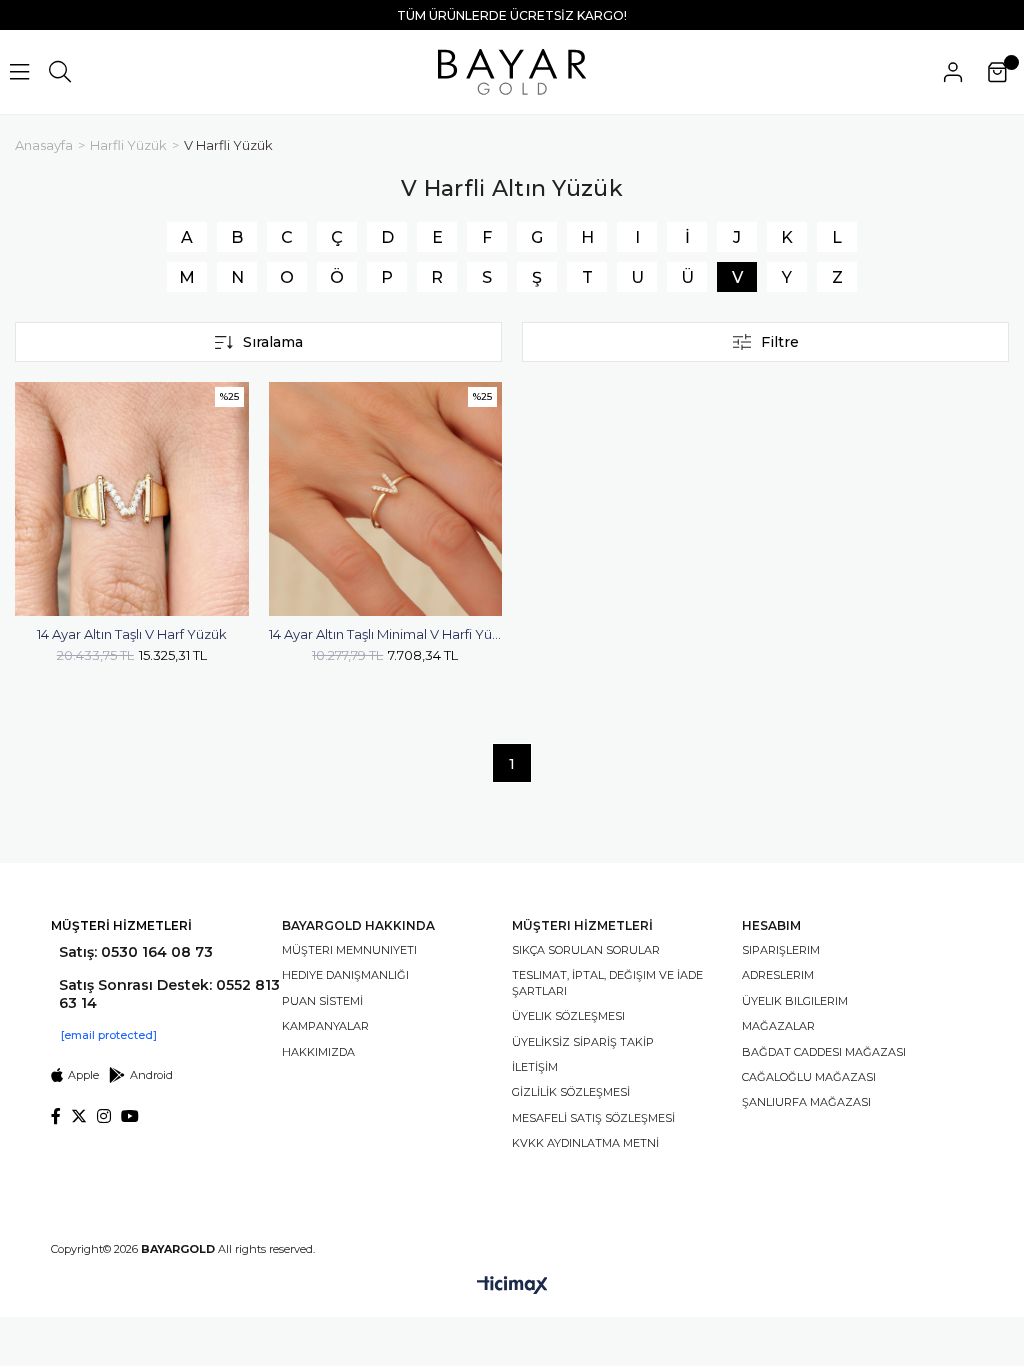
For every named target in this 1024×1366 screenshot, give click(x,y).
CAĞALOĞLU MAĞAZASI (809, 1077)
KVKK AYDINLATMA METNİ (585, 1143)
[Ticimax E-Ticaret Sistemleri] (512, 1286)
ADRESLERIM (778, 975)
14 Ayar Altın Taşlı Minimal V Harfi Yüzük (386, 634)
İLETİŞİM (535, 1067)
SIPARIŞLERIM (781, 950)
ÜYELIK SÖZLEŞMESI (568, 1016)
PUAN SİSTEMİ (322, 1001)
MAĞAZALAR (778, 1026)
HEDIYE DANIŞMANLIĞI (345, 975)
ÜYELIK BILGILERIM (795, 1001)
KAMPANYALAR (325, 1026)
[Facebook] (56, 1116)
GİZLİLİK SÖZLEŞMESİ (571, 1092)
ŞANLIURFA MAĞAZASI (806, 1102)
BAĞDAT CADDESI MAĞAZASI (824, 1052)
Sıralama (273, 342)
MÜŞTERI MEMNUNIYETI (349, 950)
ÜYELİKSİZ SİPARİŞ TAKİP (583, 1042)
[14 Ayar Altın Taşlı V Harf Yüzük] (132, 499)
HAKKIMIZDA (318, 1052)
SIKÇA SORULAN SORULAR (586, 950)
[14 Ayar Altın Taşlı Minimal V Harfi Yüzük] (386, 499)
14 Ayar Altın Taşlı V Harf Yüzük (132, 634)
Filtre (780, 342)
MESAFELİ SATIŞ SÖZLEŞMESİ (593, 1118)
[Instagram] (104, 1116)
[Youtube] (130, 1116)
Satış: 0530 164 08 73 (136, 952)
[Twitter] (79, 1116)
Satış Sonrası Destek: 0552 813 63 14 (169, 994)
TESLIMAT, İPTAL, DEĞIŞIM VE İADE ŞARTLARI (607, 982)
